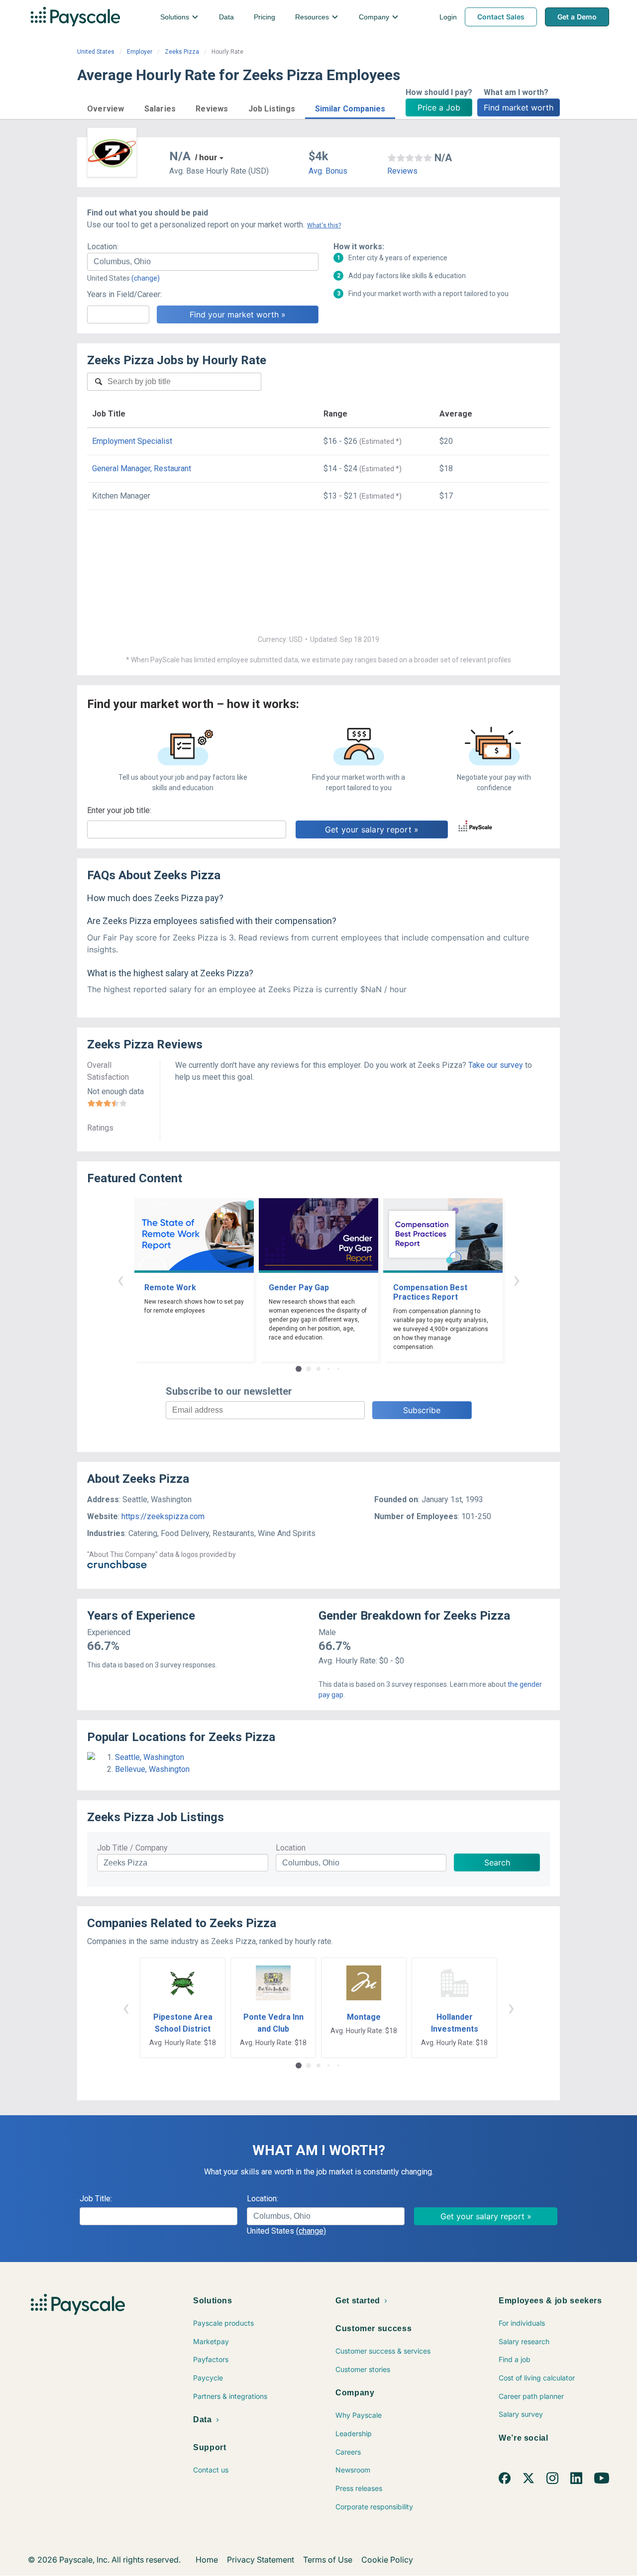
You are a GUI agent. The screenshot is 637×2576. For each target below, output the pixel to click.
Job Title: (96, 2199)
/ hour (206, 157)
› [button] (517, 1280)
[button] (106, 107)
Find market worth (519, 107)
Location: (103, 247)
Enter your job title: (119, 810)
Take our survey (496, 1065)
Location (291, 1848)
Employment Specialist (132, 441)
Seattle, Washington (150, 1757)
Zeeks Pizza (182, 52)
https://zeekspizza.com (163, 1516)
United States (96, 52)
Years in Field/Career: (124, 294)
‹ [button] (120, 1280)
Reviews (402, 171)
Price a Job (439, 107)
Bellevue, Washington (152, 1769)
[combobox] (203, 262)
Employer (140, 52)
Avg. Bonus (328, 171)
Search (497, 1862)
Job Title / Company (132, 1848)
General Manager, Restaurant (142, 468)
